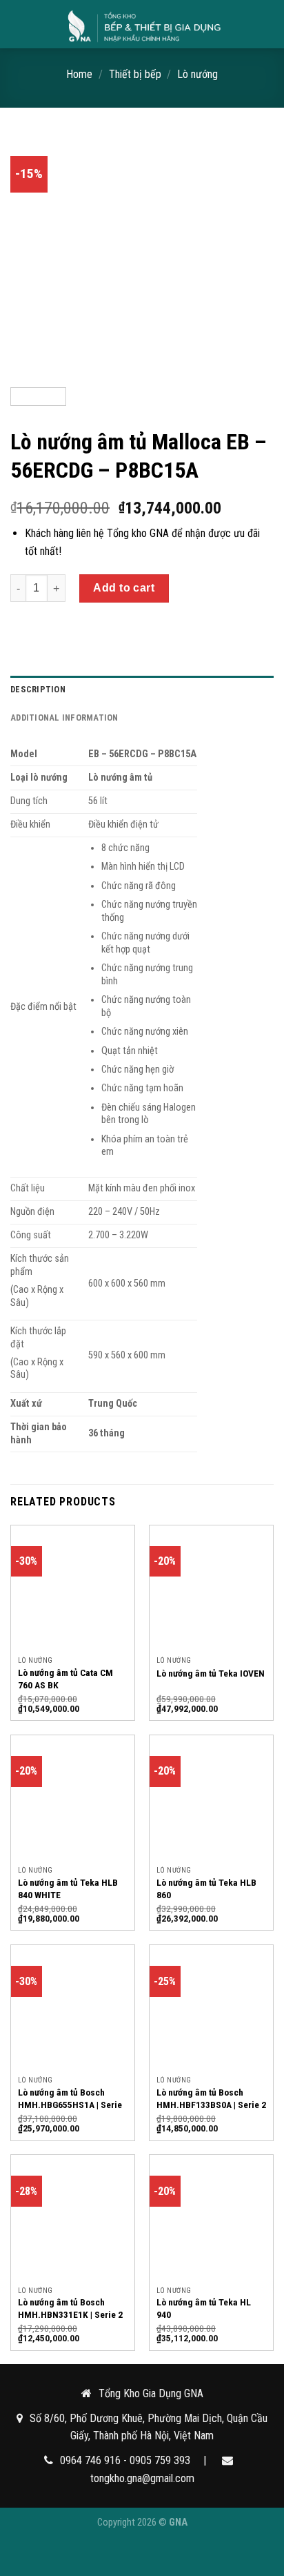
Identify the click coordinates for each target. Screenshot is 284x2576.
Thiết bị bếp (135, 74)
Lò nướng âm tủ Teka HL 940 (204, 2308)
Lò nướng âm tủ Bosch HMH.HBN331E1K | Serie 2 (70, 2308)
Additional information (64, 718)
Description (38, 689)
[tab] (142, 690)
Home (79, 74)
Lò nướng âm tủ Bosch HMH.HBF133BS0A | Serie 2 (211, 2098)
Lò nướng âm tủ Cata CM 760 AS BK (65, 1679)
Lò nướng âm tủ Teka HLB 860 (206, 1889)
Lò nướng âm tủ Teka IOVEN (211, 1673)
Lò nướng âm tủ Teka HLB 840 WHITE (68, 1889)
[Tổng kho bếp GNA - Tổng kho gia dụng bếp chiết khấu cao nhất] (143, 24)
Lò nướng (197, 74)
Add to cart (124, 588)
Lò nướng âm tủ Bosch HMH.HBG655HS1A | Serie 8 (70, 2104)
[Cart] (267, 24)
